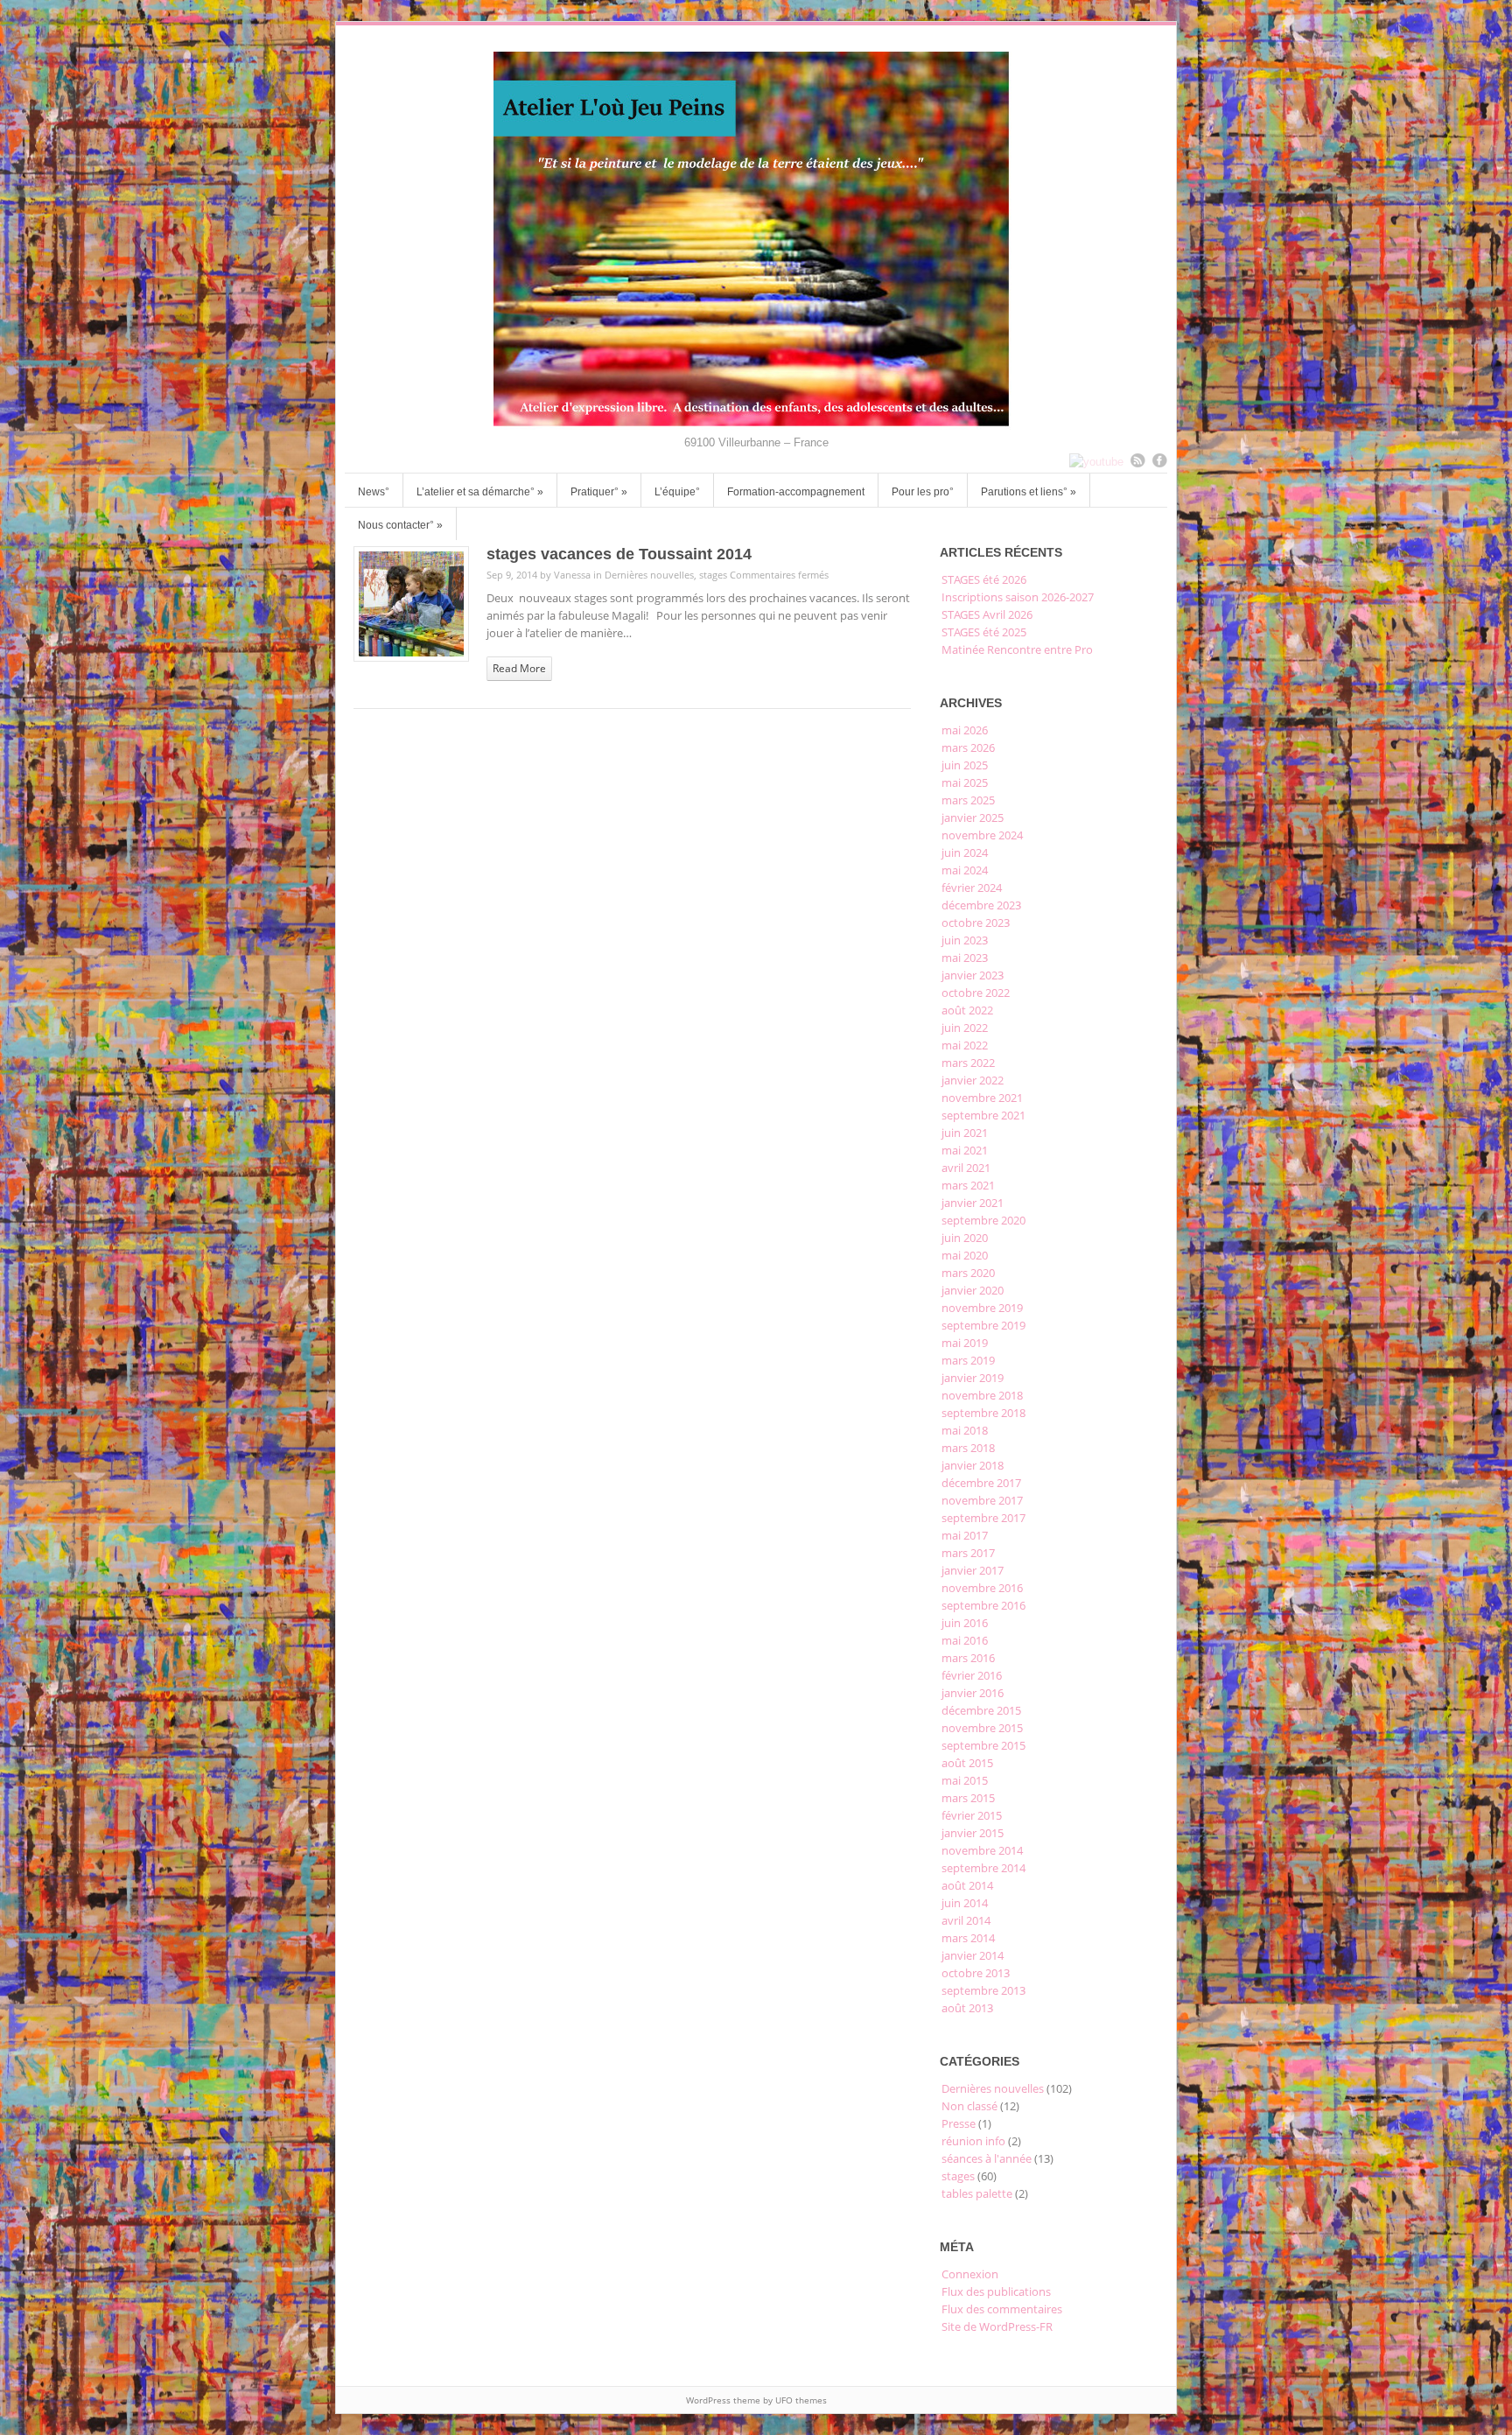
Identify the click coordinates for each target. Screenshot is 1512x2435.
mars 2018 (968, 1448)
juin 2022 (965, 1028)
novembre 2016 (982, 1588)
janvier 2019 (973, 1378)
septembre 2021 (983, 1115)
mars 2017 (968, 1553)
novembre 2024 (982, 835)
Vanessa (572, 575)
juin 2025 (965, 765)
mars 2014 (968, 1938)
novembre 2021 (982, 1098)
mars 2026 (968, 747)
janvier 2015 (973, 1833)
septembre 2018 (983, 1413)
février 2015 (972, 1815)
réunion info (973, 2141)
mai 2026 (965, 730)
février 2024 (972, 888)
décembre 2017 (981, 1483)
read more (519, 668)
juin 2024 (965, 853)
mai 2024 (965, 870)
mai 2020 (965, 1255)
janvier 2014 (973, 1955)
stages (713, 575)
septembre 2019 (983, 1325)
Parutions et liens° (1029, 492)
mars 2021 (968, 1185)
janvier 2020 (973, 1290)
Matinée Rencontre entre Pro (1017, 649)
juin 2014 (965, 1903)
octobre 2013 (976, 1973)
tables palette (977, 2193)
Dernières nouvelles (649, 575)
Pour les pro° (923, 492)
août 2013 (967, 2008)
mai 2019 (965, 1343)
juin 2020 (965, 1238)
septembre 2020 (983, 1220)
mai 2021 (965, 1150)
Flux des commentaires (1002, 2309)
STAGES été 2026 (984, 579)
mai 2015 (965, 1780)
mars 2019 (968, 1360)
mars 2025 (968, 800)
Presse (959, 2123)
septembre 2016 (983, 1605)
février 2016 (972, 1675)
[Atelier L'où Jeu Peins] (756, 421)
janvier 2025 (973, 818)
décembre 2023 (981, 905)
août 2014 (967, 1885)
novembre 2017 (982, 1500)
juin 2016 (965, 1623)
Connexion (970, 2274)
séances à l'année (987, 2158)
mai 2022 (965, 1045)
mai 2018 (965, 1430)
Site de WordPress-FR (997, 2326)
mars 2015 (968, 1798)
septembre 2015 (983, 1745)
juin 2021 (965, 1133)
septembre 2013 (983, 1990)
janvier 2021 (973, 1203)
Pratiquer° (599, 492)
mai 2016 (965, 1640)
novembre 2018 (982, 1395)
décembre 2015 (981, 1710)
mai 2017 (965, 1535)
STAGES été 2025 (984, 632)
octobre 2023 (976, 923)
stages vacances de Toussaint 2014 (619, 554)
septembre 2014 (983, 1868)
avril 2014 (966, 1920)
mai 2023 (965, 958)
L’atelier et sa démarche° (480, 492)
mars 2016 (968, 1658)
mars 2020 (968, 1273)
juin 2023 (965, 940)
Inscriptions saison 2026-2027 (1018, 597)
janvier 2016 (973, 1693)
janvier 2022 (973, 1080)
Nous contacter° (400, 525)
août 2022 (967, 1010)
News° (374, 492)
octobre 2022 (976, 993)
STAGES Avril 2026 (987, 614)
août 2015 (967, 1763)
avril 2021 (966, 1168)
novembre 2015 (982, 1728)
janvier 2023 (973, 975)
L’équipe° (677, 492)
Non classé (969, 2106)
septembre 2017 (983, 1518)
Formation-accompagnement (796, 492)
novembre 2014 (982, 1850)
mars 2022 (968, 1063)
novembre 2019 (982, 1308)
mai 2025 (965, 782)
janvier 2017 (973, 1570)
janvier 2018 (973, 1465)
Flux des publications (996, 2291)
